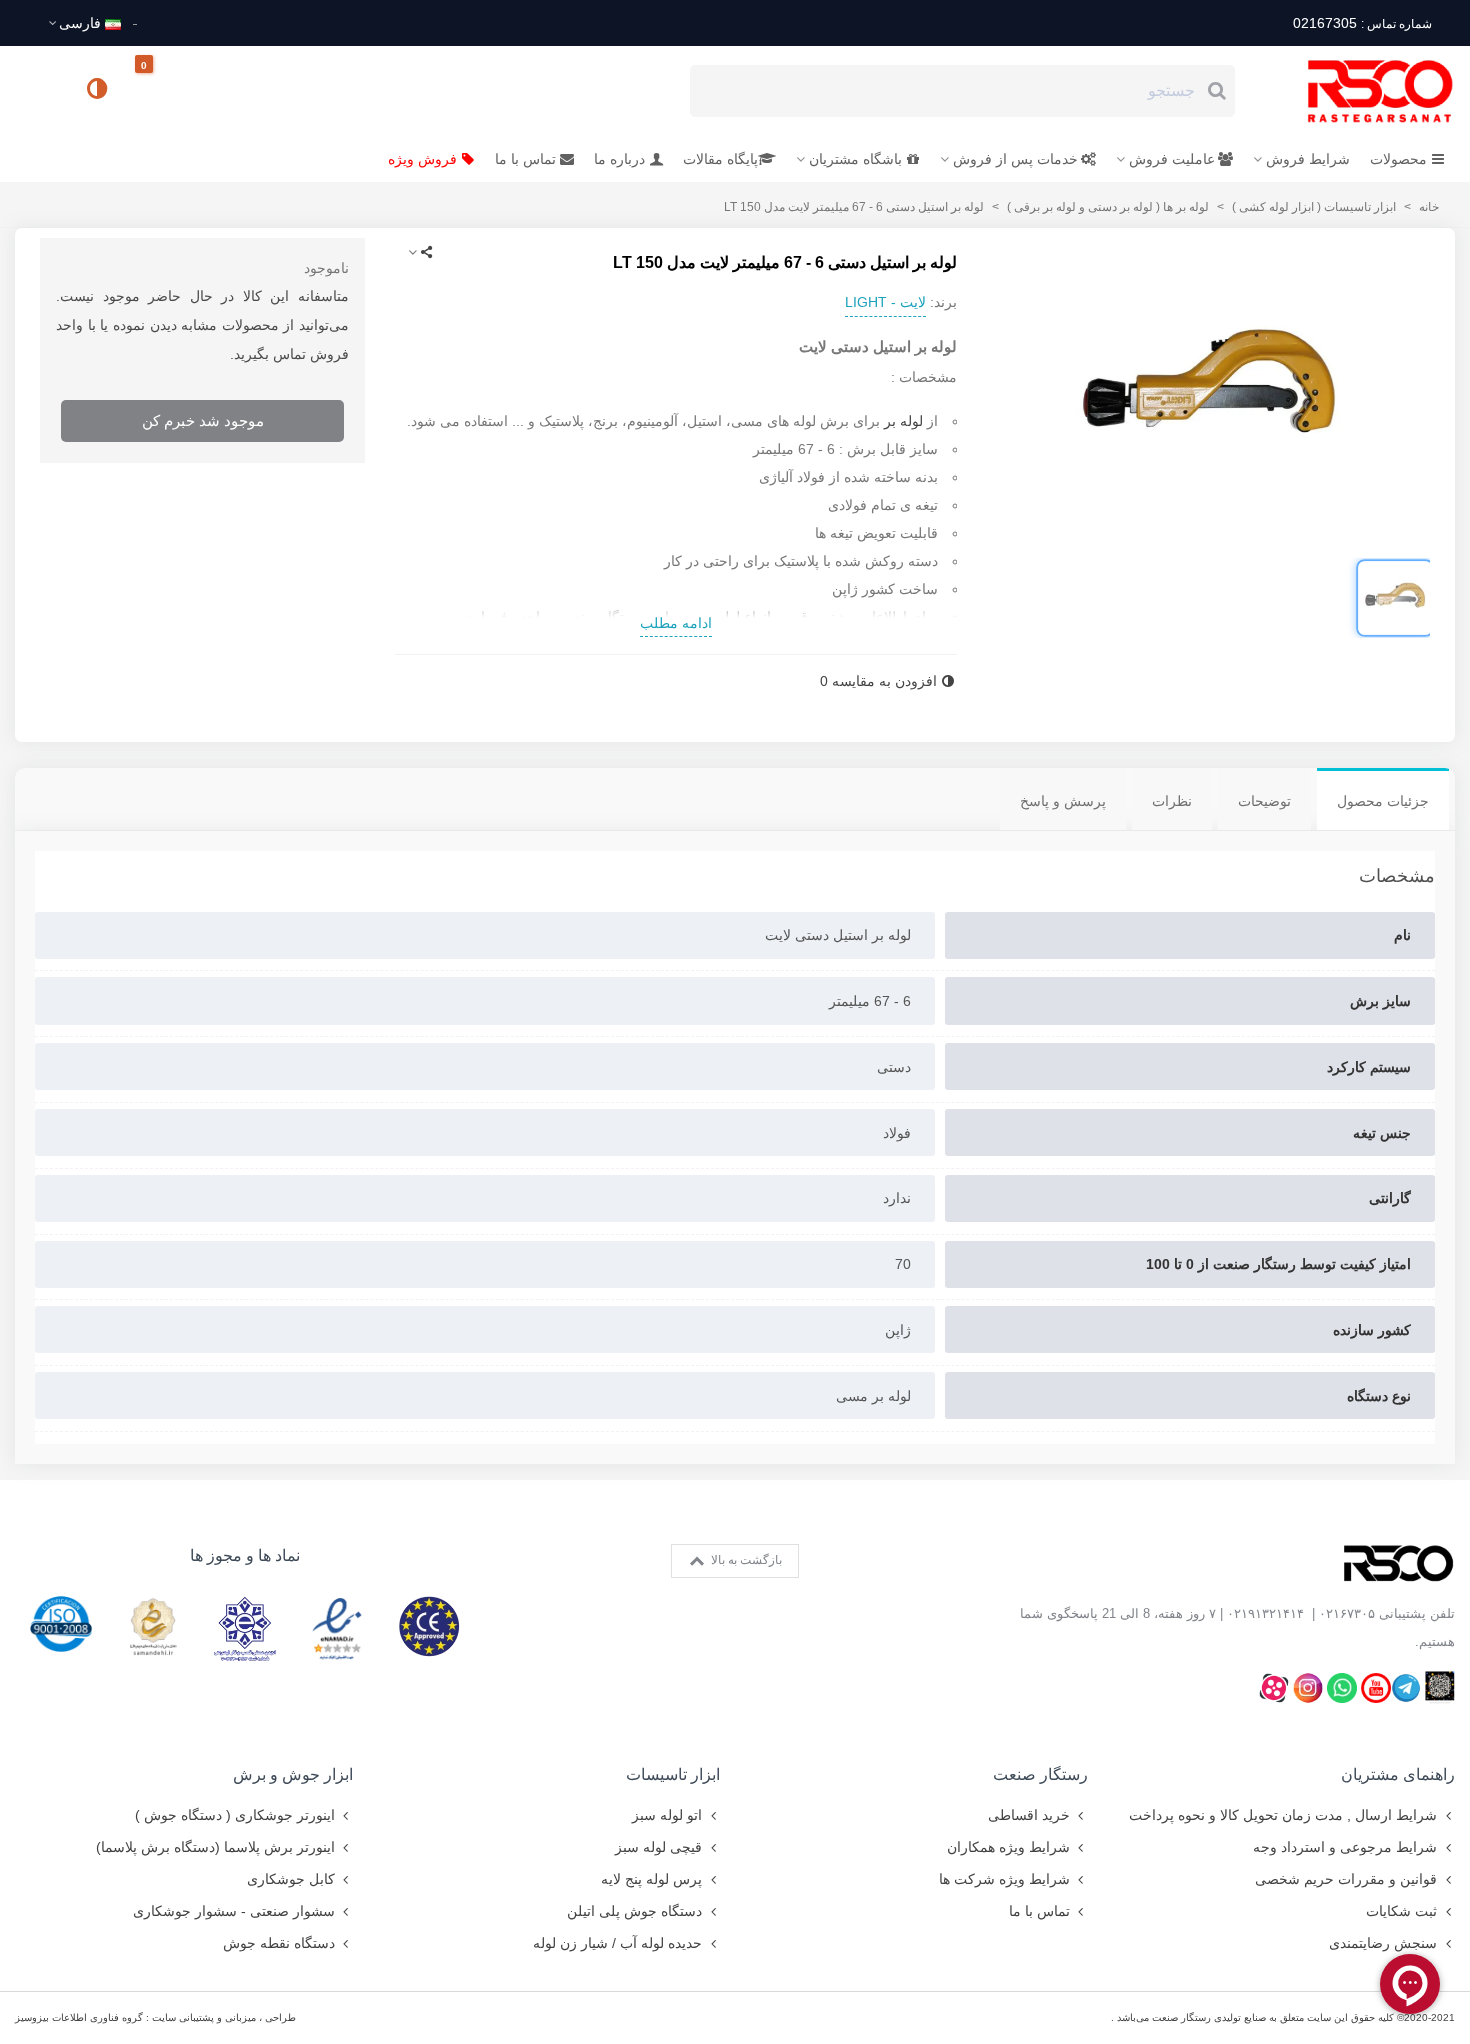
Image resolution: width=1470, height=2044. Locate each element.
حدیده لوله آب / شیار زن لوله (617, 1943)
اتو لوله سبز (667, 1815)
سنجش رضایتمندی (1383, 1943)
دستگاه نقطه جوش (279, 1943)
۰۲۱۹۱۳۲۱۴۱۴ (1265, 1613)
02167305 (1362, 23)
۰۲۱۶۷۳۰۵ (1347, 1613)
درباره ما (619, 159)
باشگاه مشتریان (855, 159)
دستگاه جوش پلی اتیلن (634, 1911)
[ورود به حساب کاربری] (39, 90)
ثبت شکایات (1401, 1911)
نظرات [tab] (1172, 801)
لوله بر (901, 421)
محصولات (1398, 159)
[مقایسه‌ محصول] (99, 91)
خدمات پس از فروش (1015, 159)
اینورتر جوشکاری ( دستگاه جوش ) (235, 1815)
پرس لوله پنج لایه (651, 1879)
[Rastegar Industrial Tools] (1358, 91)
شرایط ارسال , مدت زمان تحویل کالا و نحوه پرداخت (1283, 1815)
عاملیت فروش (1172, 159)
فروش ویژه (422, 159)
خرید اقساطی (1029, 1815)
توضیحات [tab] (1264, 801)
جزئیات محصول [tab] (1383, 801)
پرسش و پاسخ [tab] (1063, 801)
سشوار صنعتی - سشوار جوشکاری (234, 1911)
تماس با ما (525, 159)
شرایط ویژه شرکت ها (1004, 1879)
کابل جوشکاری (291, 1879)
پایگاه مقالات (720, 159)
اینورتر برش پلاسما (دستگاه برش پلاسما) (215, 1847)
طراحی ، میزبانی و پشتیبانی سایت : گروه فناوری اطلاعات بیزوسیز (155, 2017)
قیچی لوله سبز (658, 1847)
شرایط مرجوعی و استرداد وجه (1345, 1847)
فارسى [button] (80, 23)
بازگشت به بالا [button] (745, 1560)
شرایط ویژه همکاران (1008, 1847)
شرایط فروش (1308, 159)
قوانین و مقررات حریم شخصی (1346, 1879)
